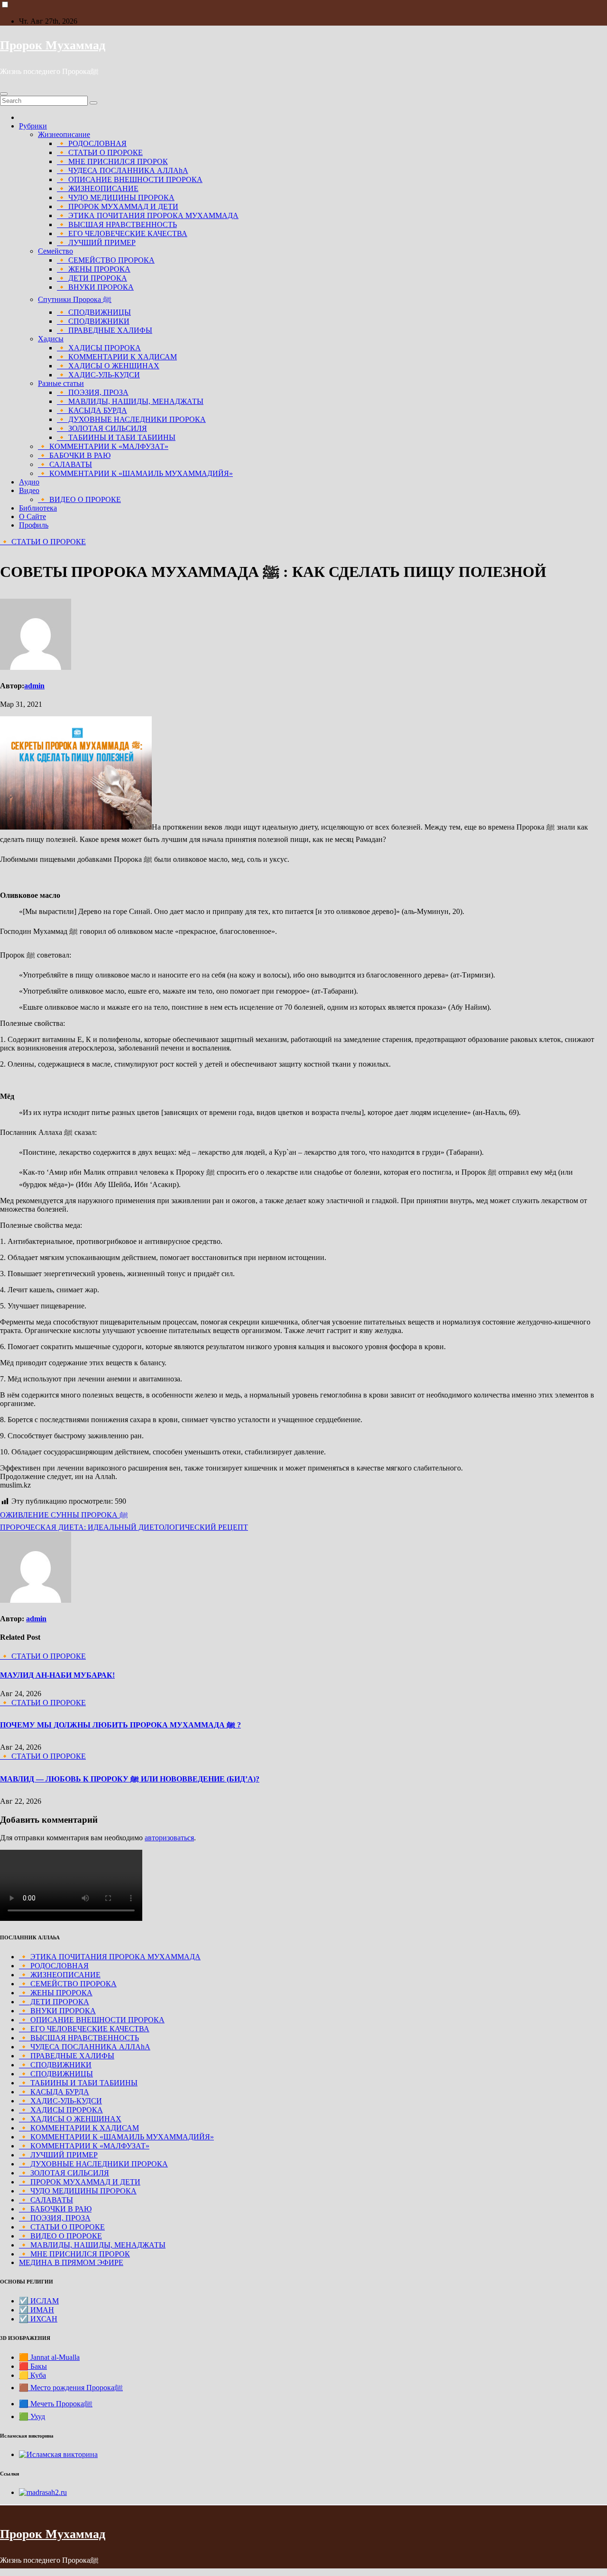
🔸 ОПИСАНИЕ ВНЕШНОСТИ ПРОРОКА (130, 179)
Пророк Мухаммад (53, 45)
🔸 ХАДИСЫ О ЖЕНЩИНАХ (108, 366)
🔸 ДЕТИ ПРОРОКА (92, 278)
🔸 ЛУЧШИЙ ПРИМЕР (96, 242)
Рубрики (33, 126)
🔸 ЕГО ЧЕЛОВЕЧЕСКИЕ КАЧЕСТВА (122, 233)
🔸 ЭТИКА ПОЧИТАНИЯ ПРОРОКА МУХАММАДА (148, 215)
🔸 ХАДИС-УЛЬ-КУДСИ (98, 375)
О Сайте (32, 516)
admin (34, 686)
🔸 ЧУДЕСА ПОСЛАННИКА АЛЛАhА (123, 170)
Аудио (29, 482)
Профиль (34, 525)
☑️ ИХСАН (38, 2319)
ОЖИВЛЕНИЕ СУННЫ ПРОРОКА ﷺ (64, 1515)
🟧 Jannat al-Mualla (49, 2357)
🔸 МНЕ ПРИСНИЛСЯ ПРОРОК (112, 161)
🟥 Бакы (33, 2366)
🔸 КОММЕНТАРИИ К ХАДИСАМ (117, 357)
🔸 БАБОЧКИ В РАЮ (74, 455)
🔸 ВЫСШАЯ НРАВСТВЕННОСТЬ (117, 224)
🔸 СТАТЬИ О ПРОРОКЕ (100, 152)
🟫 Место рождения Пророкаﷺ (71, 2388)
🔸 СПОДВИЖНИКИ (93, 321)
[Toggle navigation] (4, 94)
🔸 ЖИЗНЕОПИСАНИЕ (98, 188)
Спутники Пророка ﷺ (75, 299)
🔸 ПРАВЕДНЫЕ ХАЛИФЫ (105, 330)
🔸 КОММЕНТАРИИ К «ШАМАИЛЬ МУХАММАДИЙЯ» (135, 473)
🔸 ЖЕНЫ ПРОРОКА (94, 269)
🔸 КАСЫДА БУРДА (92, 410)
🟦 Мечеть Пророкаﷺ (56, 2404)
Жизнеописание (64, 134)
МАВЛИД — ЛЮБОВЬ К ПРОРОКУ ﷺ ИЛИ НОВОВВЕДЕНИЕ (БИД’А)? (130, 1779)
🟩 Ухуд (32, 2416)
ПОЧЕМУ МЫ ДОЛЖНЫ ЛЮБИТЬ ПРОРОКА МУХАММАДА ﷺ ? (120, 1725)
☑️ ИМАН (37, 2310)
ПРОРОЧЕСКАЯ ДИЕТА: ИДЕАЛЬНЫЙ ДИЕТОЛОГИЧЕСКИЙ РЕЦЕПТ (124, 1527)
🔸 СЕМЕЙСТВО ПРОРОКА (106, 260)
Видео (29, 490)
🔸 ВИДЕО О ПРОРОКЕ (79, 499)
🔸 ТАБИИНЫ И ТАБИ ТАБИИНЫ (116, 437)
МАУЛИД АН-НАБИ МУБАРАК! (57, 1675)
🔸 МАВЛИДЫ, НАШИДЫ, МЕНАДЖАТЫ (130, 401)
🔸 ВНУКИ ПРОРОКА (95, 287)
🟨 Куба (32, 2375)
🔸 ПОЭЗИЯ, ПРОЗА (93, 392)
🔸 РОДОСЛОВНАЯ (92, 143)
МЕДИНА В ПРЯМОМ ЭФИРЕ (71, 2262)
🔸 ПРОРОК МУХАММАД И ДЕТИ (118, 206)
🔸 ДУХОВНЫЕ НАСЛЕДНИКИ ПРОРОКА (131, 419)
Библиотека (38, 508)
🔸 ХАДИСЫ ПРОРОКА (99, 348)
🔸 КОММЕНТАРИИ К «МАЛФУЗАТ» (103, 446)
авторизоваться (169, 1838)
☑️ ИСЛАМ (39, 2301)
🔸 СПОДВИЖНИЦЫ (94, 312)
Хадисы (51, 339)
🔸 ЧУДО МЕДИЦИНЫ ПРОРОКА (116, 197)
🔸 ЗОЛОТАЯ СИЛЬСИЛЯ (102, 428)
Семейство (55, 251)
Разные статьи (61, 383)
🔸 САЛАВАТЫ (65, 464)
